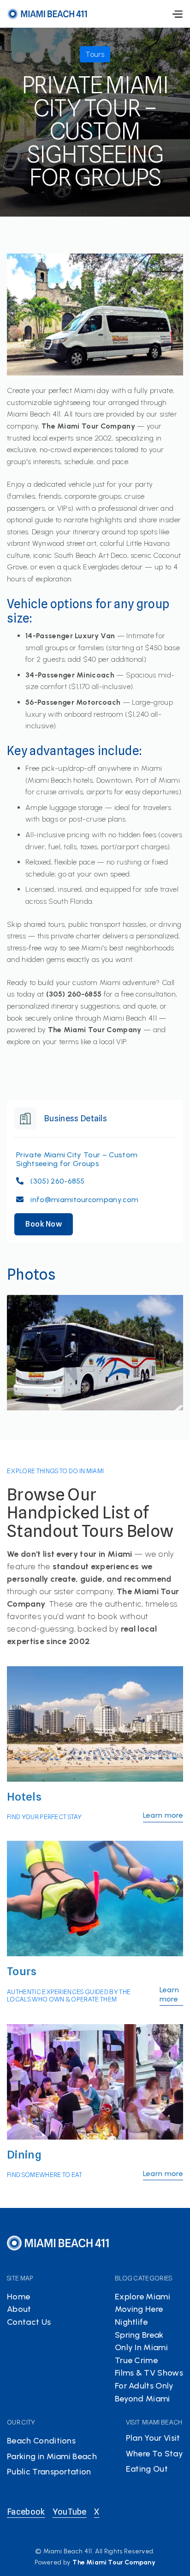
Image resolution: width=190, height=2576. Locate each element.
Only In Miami (141, 2347)
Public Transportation (49, 2472)
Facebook (26, 2512)
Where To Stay (154, 2454)
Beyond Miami (142, 2399)
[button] (177, 14)
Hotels (24, 1797)
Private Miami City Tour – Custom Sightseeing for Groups (77, 1159)
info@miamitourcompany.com (84, 1200)
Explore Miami (142, 2297)
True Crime (136, 2360)
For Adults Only (144, 2386)
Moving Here (139, 2309)
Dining (24, 2155)
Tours (22, 1971)
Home (18, 2297)
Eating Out (147, 2469)
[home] (47, 14)
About (19, 2309)
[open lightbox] (95, 1353)
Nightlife (131, 2322)
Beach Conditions (41, 2441)
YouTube (70, 2512)
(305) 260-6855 (57, 1181)
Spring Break (139, 2335)
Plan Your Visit (153, 2438)
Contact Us (29, 2322)
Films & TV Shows (149, 2373)
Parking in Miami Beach (52, 2456)
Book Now (44, 1224)
